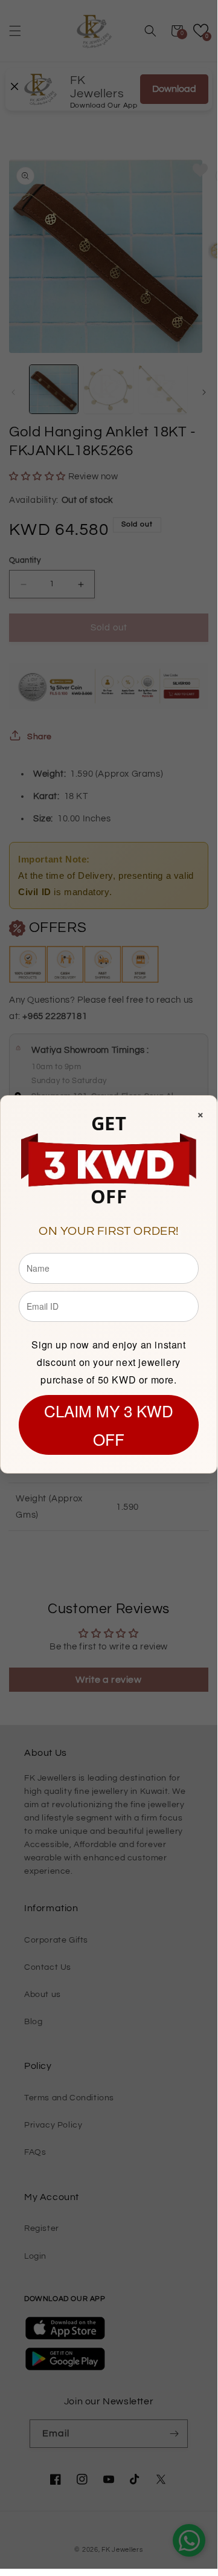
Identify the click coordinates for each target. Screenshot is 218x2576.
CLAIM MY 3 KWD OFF (109, 1425)
